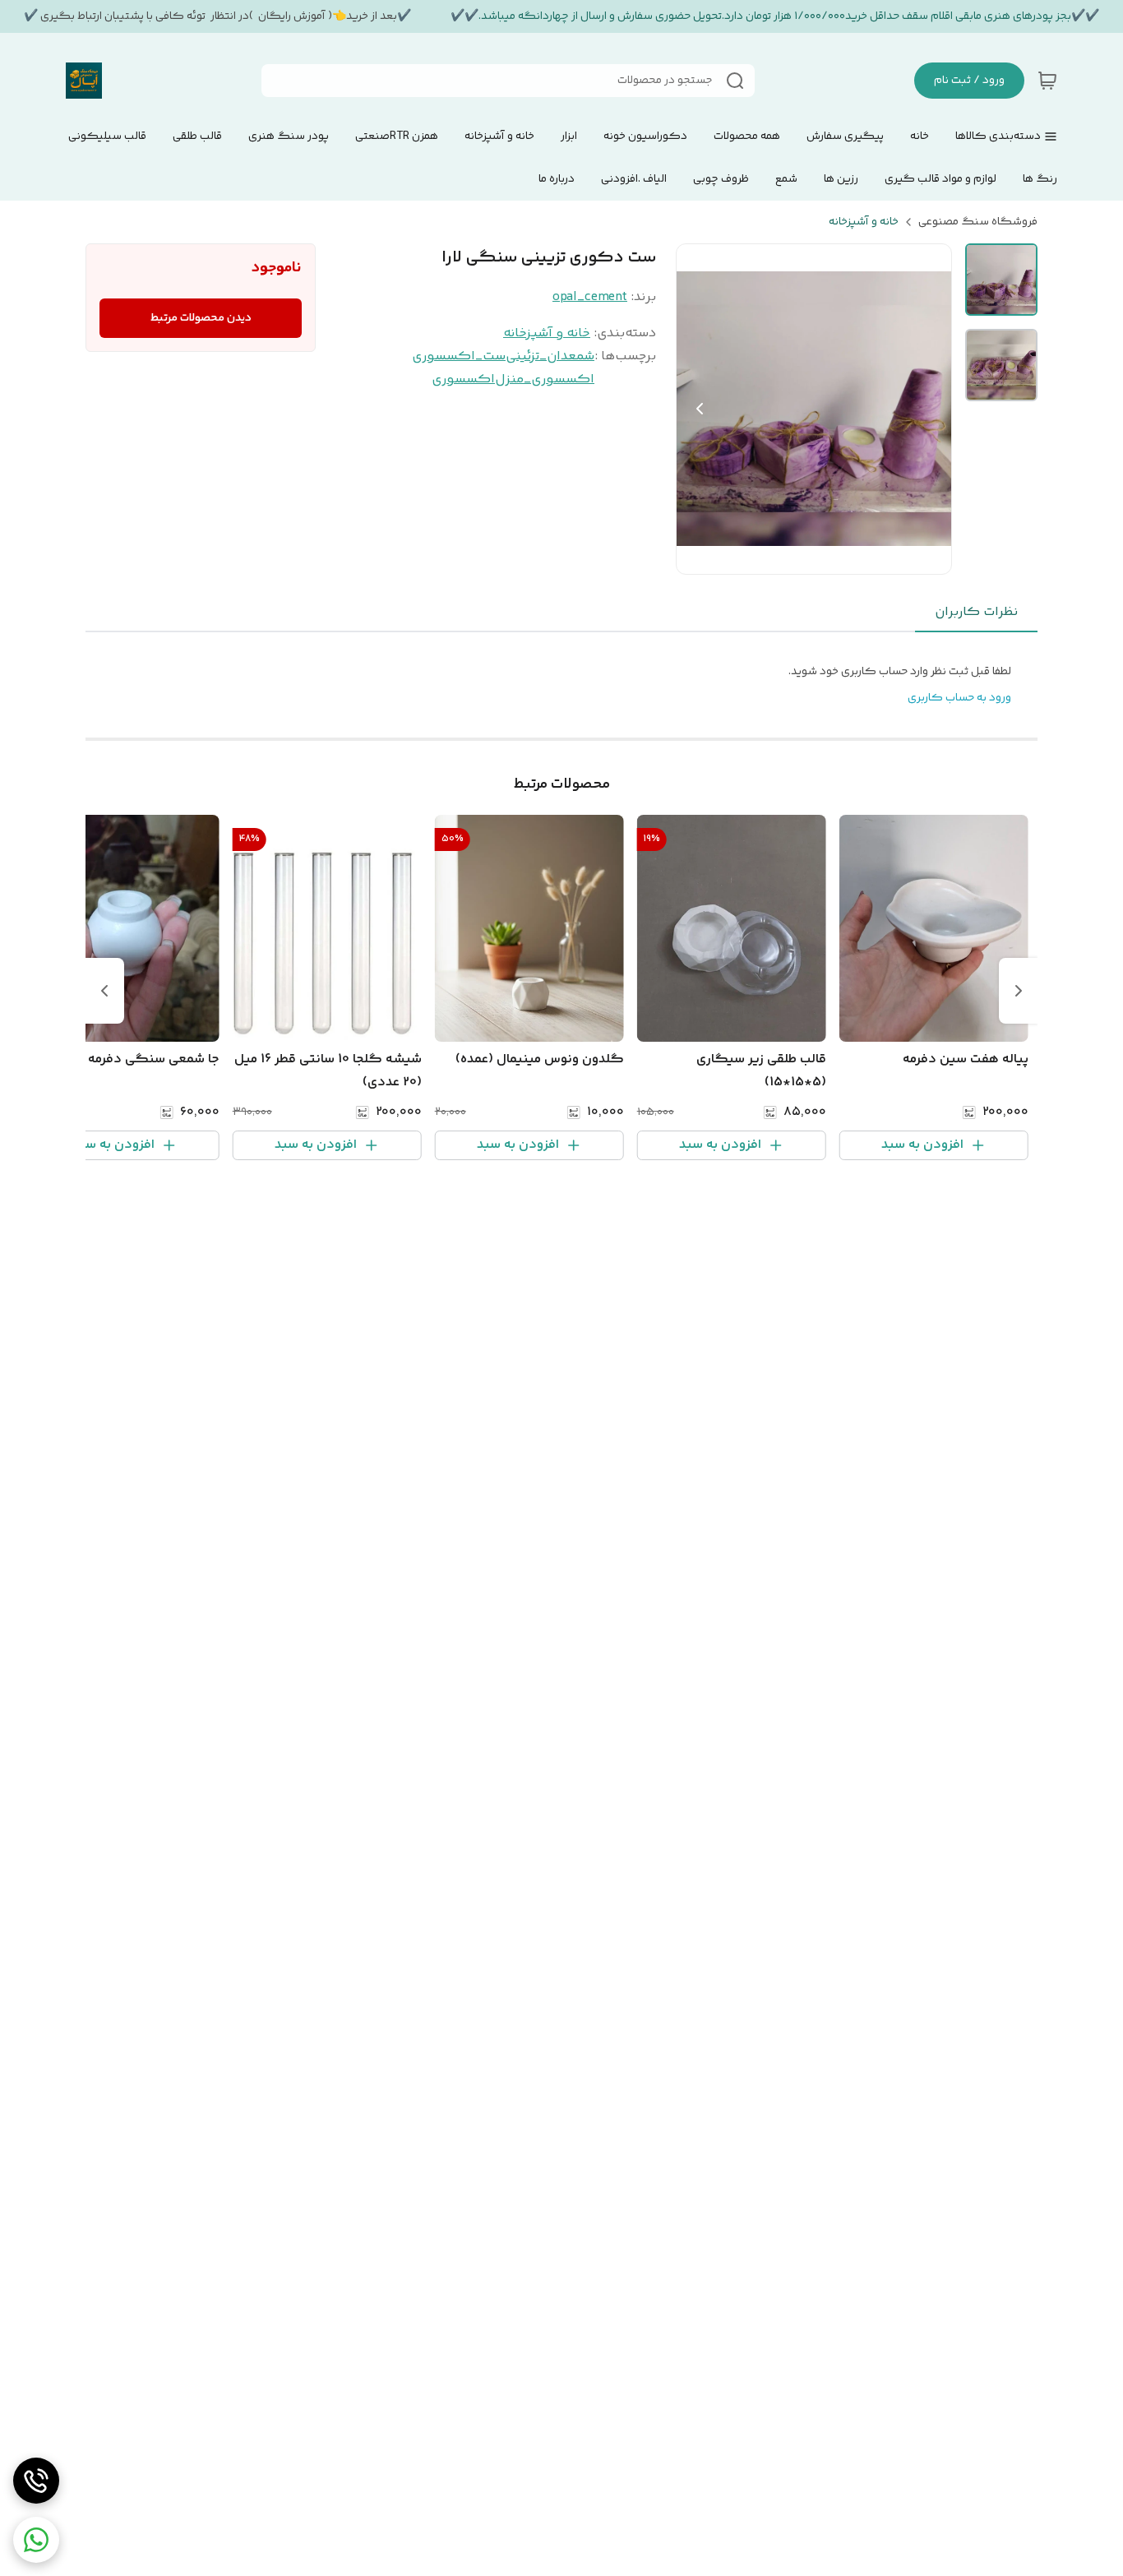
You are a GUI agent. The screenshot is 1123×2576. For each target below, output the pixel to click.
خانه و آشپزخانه (864, 222)
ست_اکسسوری (459, 356)
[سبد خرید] (1047, 81)
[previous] (1019, 991)
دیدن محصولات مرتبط (201, 318)
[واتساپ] (36, 2540)
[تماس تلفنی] (36, 2481)
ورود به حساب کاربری (959, 698)
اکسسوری (463, 379)
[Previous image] (700, 409)
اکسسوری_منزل (545, 379)
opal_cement (590, 297)
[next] (104, 991)
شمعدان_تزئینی (550, 356)
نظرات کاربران (976, 612)
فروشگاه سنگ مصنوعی (978, 222)
